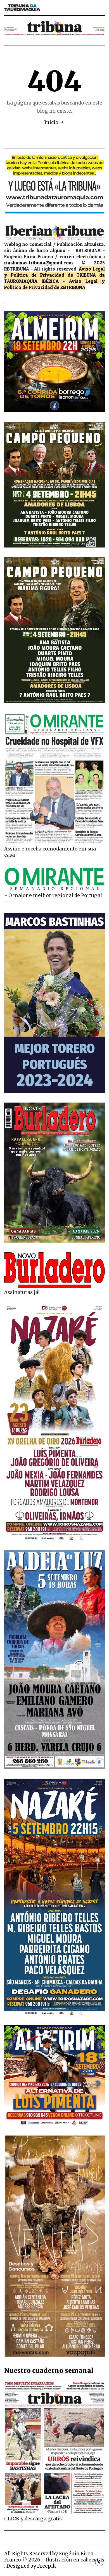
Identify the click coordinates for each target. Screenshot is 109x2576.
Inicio (51, 122)
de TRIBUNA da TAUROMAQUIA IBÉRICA (54, 278)
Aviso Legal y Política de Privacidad (54, 272)
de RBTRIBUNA (70, 287)
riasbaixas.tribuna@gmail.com (39, 263)
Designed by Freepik (31, 2566)
